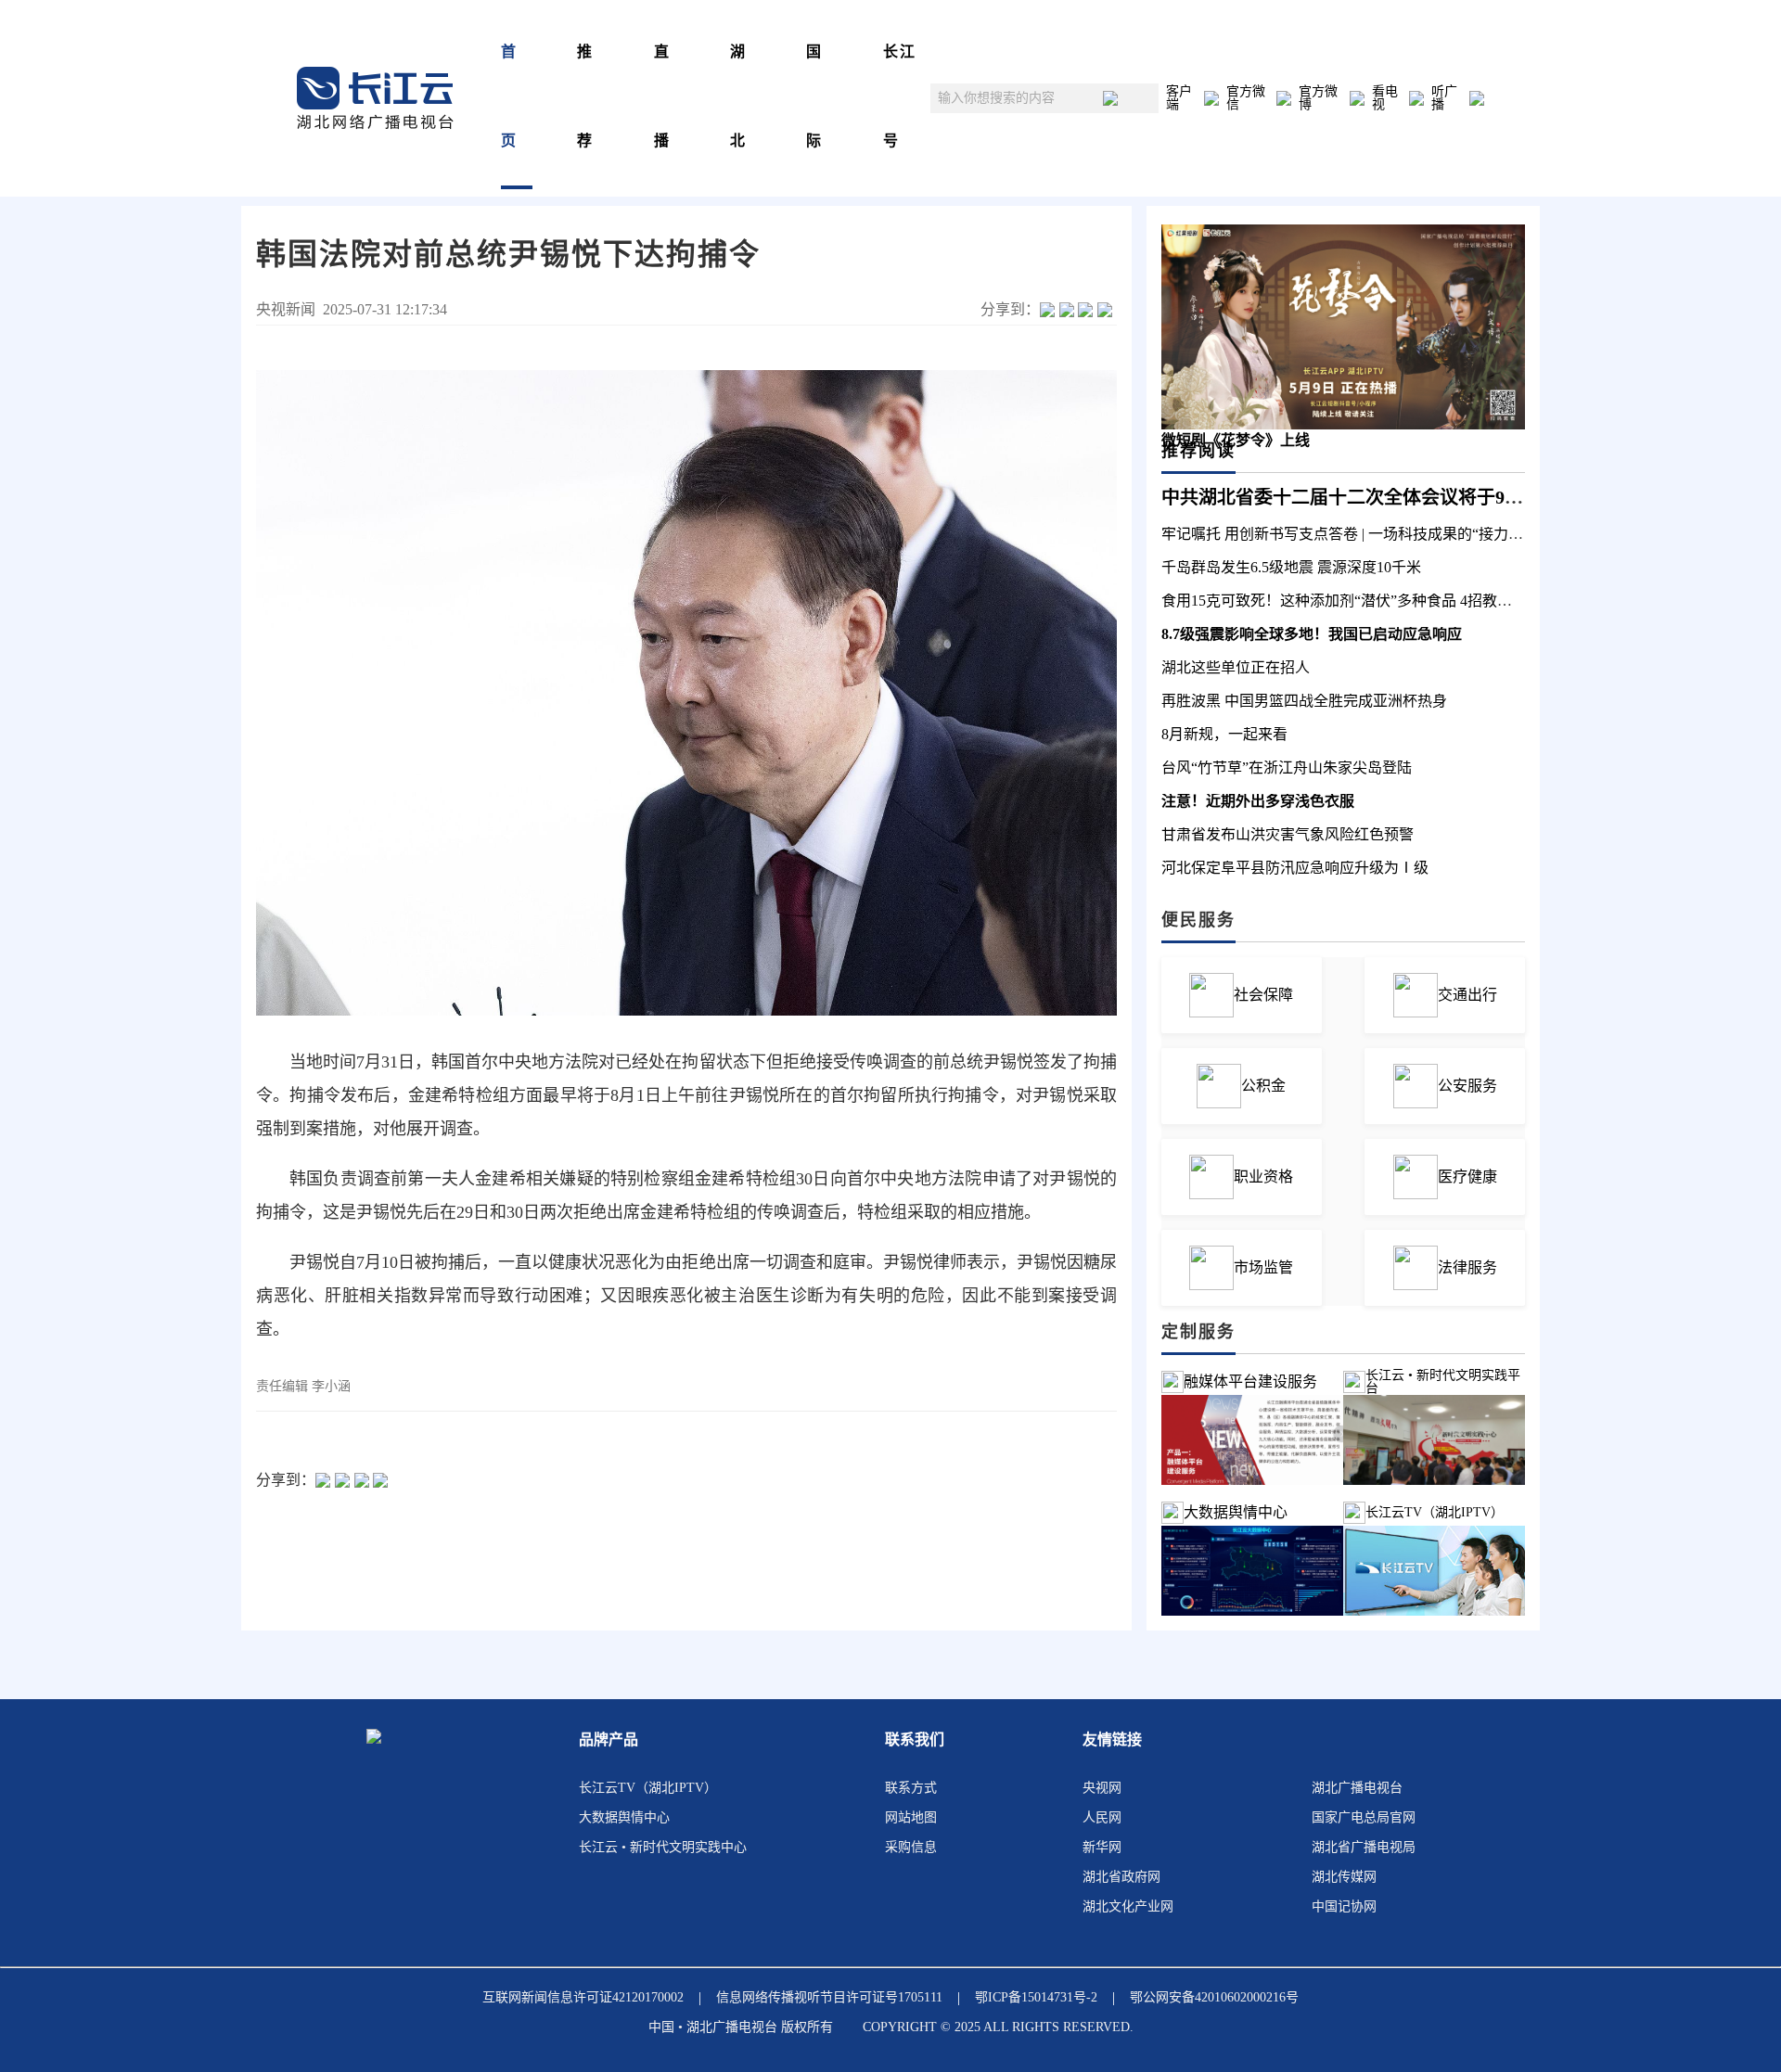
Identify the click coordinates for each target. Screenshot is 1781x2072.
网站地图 (911, 1817)
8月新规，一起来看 (1224, 734)
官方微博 (1318, 98)
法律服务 (1467, 1267)
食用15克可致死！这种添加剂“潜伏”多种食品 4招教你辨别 (1352, 601)
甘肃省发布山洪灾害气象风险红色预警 (1288, 834)
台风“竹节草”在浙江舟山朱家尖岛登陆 (1287, 767)
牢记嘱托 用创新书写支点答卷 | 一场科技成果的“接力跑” (1345, 534)
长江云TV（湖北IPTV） (648, 1788)
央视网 (1102, 1788)
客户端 (1179, 98)
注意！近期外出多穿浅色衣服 (1258, 801)
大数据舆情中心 (1236, 1512)
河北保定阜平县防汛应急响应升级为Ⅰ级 (1295, 868)
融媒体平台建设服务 (1250, 1381)
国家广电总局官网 (1364, 1817)
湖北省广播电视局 (1364, 1847)
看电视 (1385, 98)
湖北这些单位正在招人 (1236, 667)
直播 (662, 96)
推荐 (585, 96)
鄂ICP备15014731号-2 (1036, 1997)
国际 (814, 96)
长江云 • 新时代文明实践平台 (1443, 1382)
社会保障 (1263, 995)
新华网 (1102, 1847)
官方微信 (1246, 98)
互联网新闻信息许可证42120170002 (583, 1997)
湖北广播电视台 (1357, 1788)
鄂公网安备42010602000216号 (1214, 1997)
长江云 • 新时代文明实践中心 (663, 1847)
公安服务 (1467, 1086)
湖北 (738, 96)
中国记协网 (1344, 1906)
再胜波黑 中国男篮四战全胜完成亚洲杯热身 (1304, 701)
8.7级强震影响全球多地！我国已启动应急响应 (1312, 634)
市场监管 (1263, 1267)
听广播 (1444, 98)
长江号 (900, 96)
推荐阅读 (1198, 451)
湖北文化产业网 (1128, 1906)
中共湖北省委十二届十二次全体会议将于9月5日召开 (1375, 497)
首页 (509, 96)
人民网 (1102, 1817)
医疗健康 (1467, 1177)
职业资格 (1263, 1177)
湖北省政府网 (1121, 1877)
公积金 (1263, 1086)
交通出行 (1467, 995)
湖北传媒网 (1344, 1877)
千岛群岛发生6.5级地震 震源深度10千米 (1291, 567)
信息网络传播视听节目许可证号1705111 (829, 1997)
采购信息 (911, 1847)
